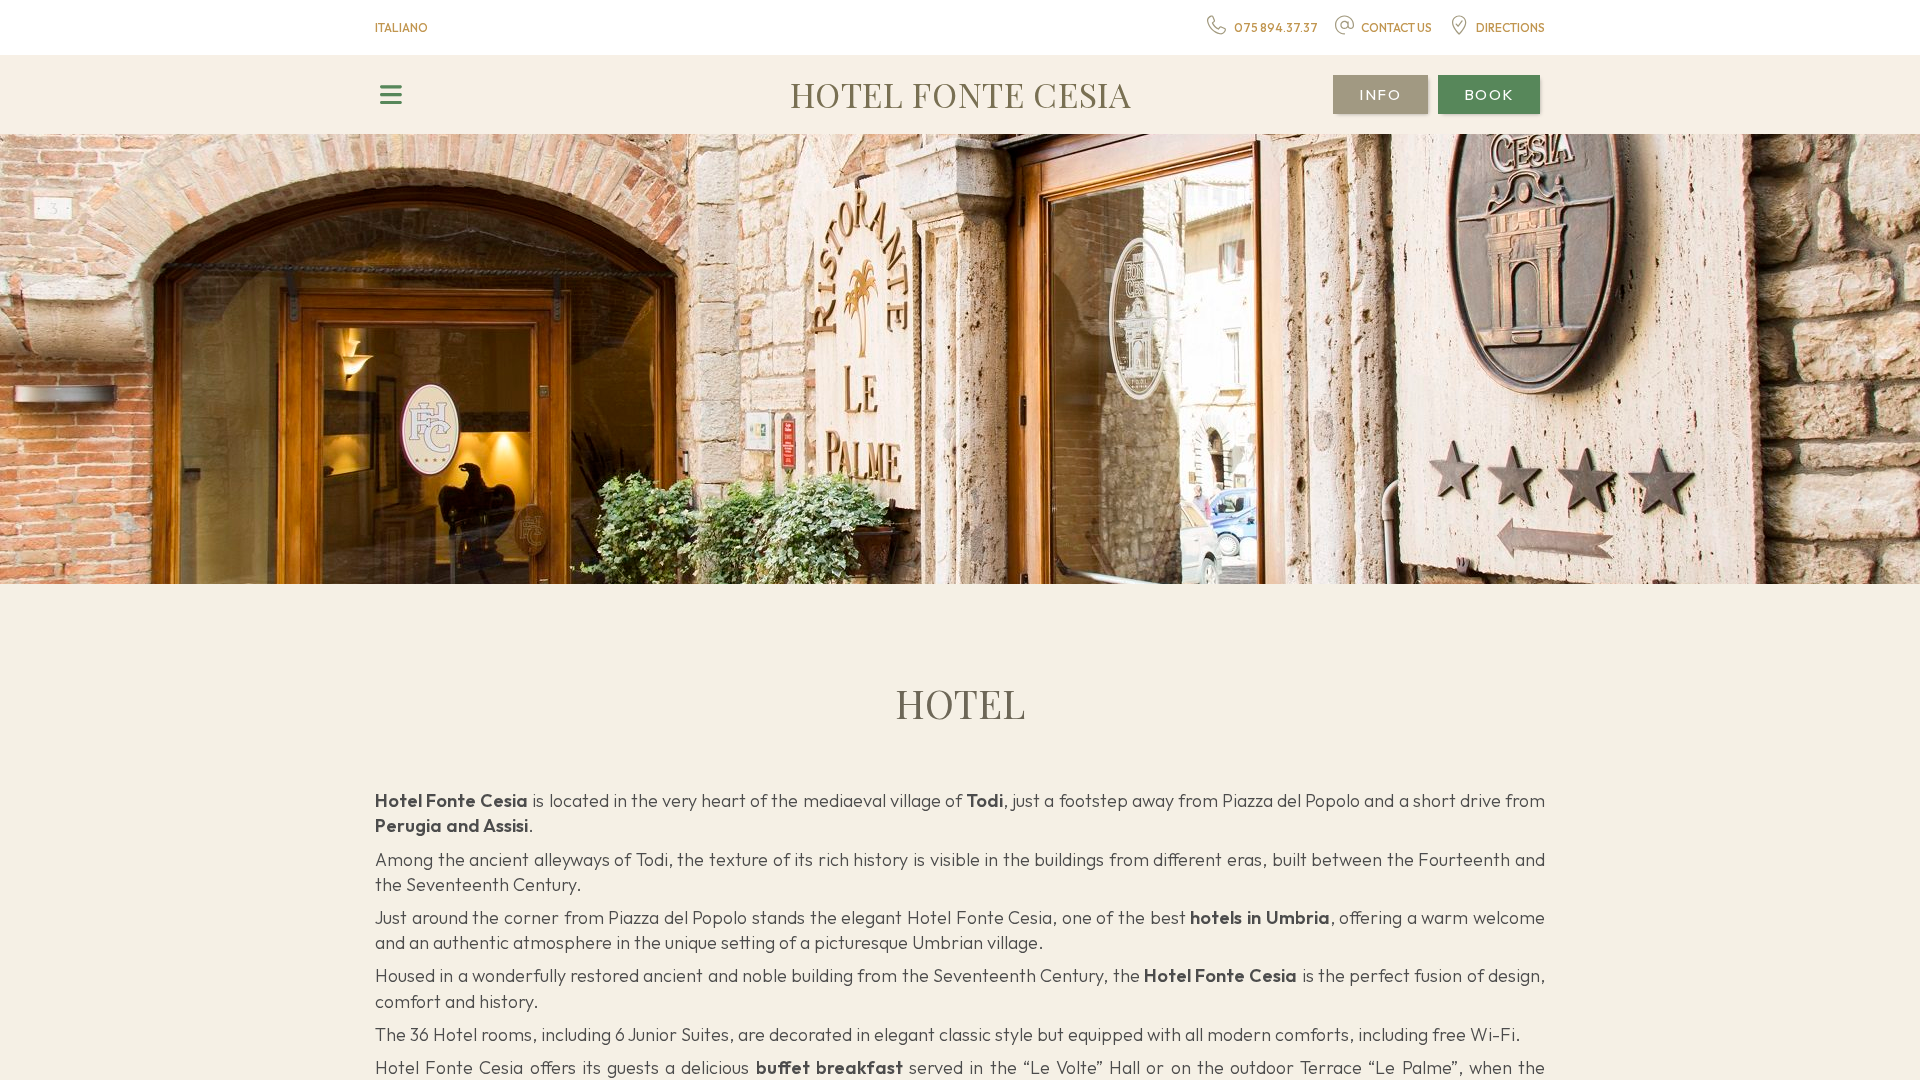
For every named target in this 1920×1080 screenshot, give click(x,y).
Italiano (401, 27)
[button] (390, 95)
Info (1380, 94)
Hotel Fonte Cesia (960, 94)
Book (1489, 94)
